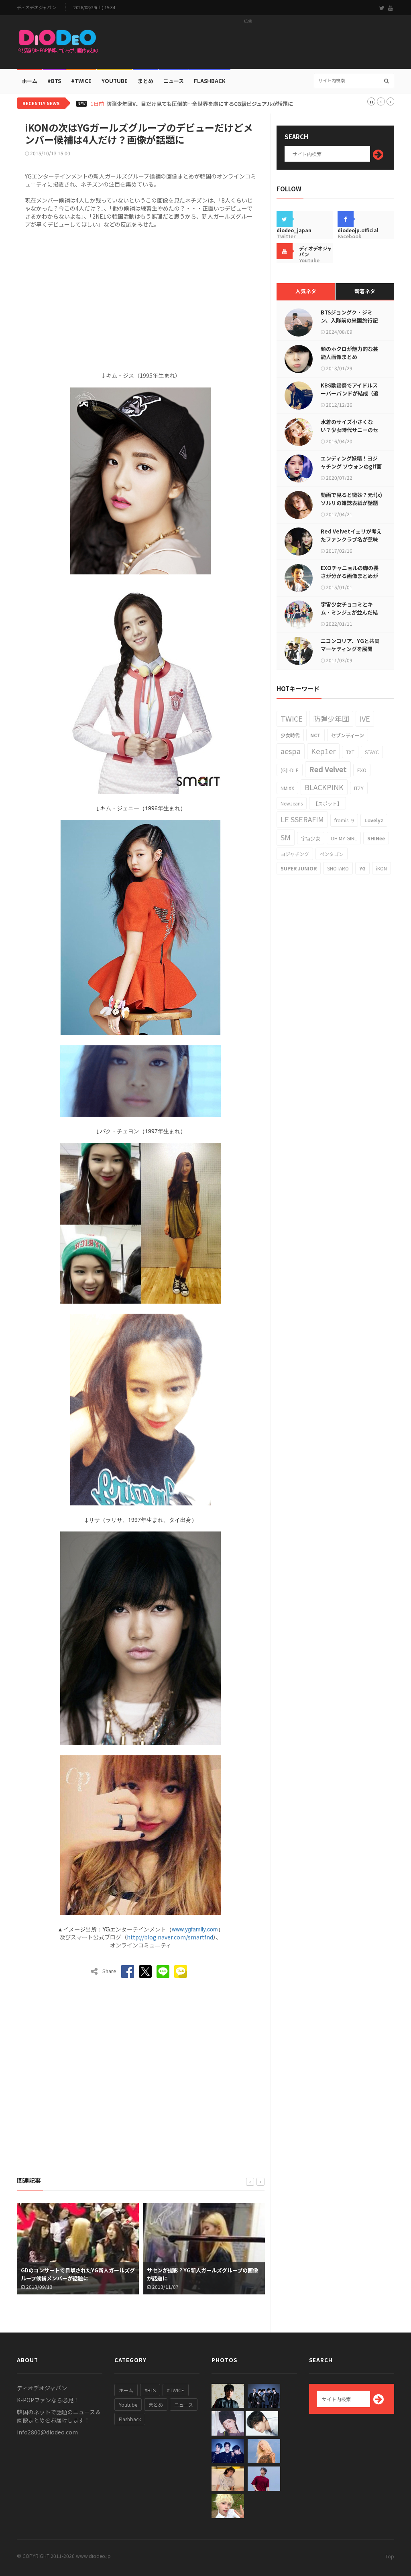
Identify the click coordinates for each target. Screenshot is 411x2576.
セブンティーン (348, 735)
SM (286, 837)
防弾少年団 (331, 718)
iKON (381, 868)
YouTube (115, 81)
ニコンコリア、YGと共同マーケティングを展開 (350, 645)
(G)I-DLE (290, 770)
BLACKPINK (324, 787)
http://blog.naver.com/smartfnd (170, 1937)
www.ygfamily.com (195, 1929)
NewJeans (292, 803)
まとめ (145, 81)
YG (362, 868)
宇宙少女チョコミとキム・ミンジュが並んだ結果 (349, 612)
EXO (362, 770)
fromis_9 (344, 820)
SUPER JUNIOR (299, 868)
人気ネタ (306, 291)
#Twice (81, 81)
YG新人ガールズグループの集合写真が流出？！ (202, 2278)
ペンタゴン (332, 854)
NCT (315, 735)
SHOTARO (338, 868)
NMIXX (287, 788)
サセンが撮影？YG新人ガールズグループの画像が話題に (76, 2274)
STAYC (372, 752)
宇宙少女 (311, 838)
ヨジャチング (295, 854)
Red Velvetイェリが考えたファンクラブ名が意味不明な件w (351, 539)
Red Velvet (328, 769)
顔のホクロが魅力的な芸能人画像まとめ (349, 353)
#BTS (54, 81)
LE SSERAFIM (302, 819)
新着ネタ (365, 291)
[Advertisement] (248, 45)
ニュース (174, 81)
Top (390, 2556)
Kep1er (323, 751)
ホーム (30, 81)
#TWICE (176, 2390)
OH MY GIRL (344, 838)
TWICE (292, 718)
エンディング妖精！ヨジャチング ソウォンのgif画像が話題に (351, 466)
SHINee (376, 838)
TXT (350, 752)
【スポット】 (328, 803)
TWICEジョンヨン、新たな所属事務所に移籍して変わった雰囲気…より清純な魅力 (203, 104)
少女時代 (290, 735)
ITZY (359, 788)
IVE (365, 718)
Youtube (128, 2405)
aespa (291, 751)
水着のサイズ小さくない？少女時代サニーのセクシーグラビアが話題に (349, 430)
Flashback (210, 81)
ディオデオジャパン (37, 7)
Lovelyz (374, 820)
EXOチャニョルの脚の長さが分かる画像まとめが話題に (350, 576)
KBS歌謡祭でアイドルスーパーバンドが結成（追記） (350, 393)
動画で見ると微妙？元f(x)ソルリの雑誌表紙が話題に (351, 503)
